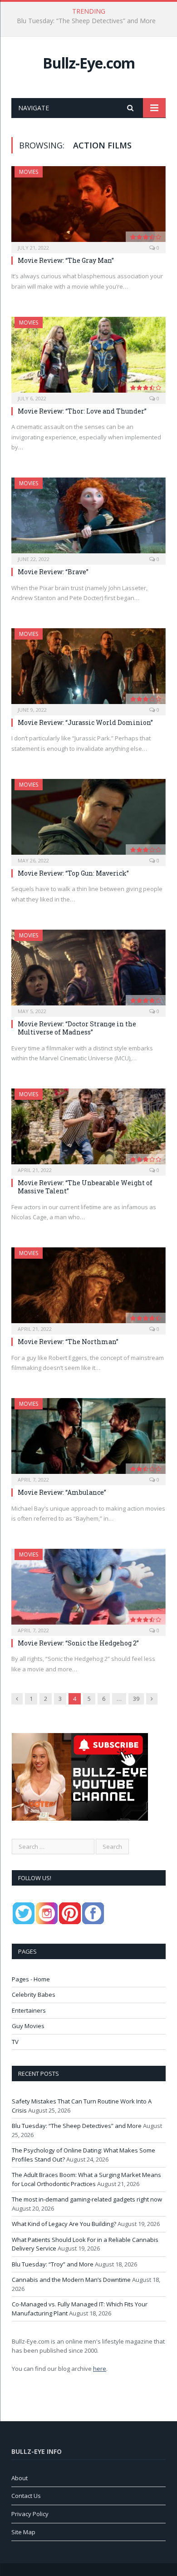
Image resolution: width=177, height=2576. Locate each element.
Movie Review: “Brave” (53, 572)
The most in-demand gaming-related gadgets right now (87, 2199)
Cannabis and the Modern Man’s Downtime (71, 2280)
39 (136, 1699)
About (20, 2478)
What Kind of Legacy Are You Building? (64, 2224)
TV (15, 2042)
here (100, 2369)
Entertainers (29, 2010)
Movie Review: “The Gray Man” (66, 260)
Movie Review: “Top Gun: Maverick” (73, 873)
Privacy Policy (30, 2514)
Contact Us (26, 2496)
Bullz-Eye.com (89, 63)
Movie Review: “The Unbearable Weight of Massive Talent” (85, 1187)
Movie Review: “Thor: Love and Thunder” (82, 411)
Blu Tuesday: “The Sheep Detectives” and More (86, 21)
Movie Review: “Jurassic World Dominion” (85, 722)
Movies (29, 172)
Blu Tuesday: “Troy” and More (53, 2264)
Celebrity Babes (34, 1995)
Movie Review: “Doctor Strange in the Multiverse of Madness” (77, 1028)
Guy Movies (28, 2026)
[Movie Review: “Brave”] (88, 518)
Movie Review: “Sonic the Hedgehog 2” (78, 1643)
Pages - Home (31, 1979)
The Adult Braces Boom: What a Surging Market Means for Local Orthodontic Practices (86, 2179)
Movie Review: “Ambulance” (62, 1492)
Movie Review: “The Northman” (68, 1342)
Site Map (23, 2532)
